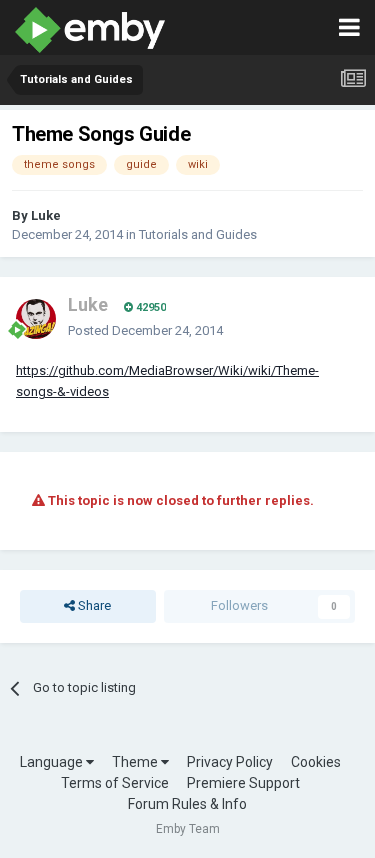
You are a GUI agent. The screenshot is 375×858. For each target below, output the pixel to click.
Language (53, 762)
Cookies (316, 762)
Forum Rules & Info (187, 804)
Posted (145, 330)
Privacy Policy (230, 762)
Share (93, 605)
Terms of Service (115, 783)
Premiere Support (243, 783)
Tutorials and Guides (198, 234)
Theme (136, 762)
